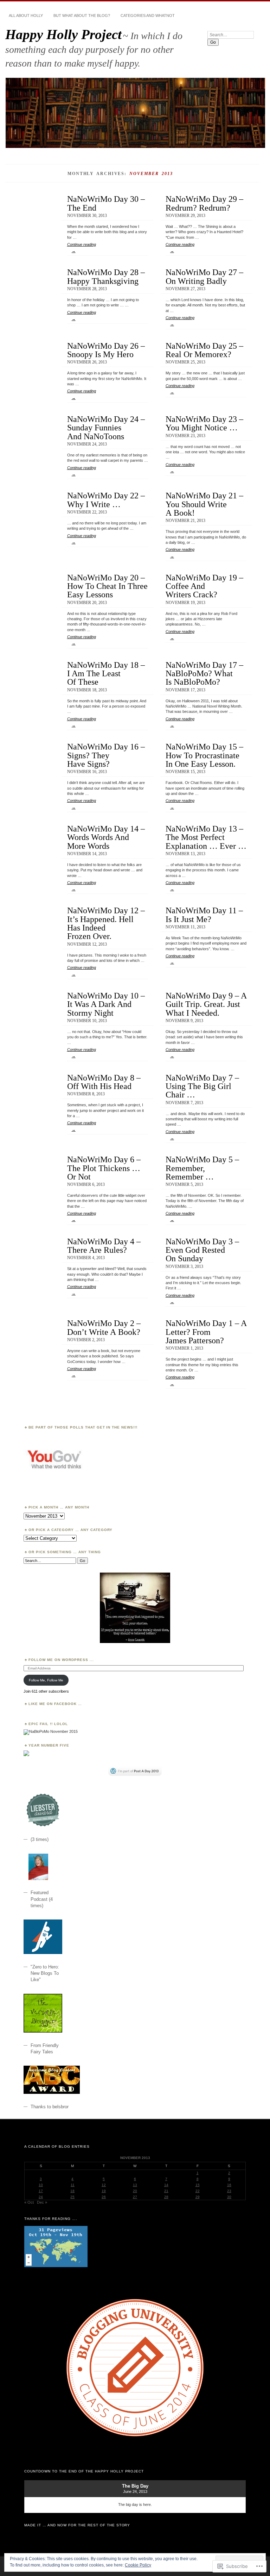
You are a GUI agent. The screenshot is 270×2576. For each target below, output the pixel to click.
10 (41, 2185)
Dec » (42, 2202)
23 (229, 2191)
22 (198, 2191)
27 (135, 2197)
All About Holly (26, 15)
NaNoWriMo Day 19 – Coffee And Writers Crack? (204, 586)
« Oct (29, 2202)
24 (41, 2197)
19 (104, 2191)
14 (166, 2185)
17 (41, 2191)
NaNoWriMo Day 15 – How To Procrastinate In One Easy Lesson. (204, 755)
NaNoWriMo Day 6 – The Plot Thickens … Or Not (104, 1168)
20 (135, 2191)
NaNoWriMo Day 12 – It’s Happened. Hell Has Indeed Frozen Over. (106, 923)
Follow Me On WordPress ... (61, 1660)
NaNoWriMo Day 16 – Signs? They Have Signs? (106, 755)
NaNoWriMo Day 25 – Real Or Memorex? (204, 350)
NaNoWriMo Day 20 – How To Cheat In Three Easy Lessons (107, 586)
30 (229, 2197)
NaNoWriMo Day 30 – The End (106, 203)
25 (72, 2197)
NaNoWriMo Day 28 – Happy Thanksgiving (106, 276)
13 (135, 2185)
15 (198, 2185)
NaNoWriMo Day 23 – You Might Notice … (204, 423)
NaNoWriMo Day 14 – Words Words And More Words (106, 837)
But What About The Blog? (82, 15)
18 (72, 2191)
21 (166, 2191)
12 (104, 2185)
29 (198, 2197)
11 (73, 2185)
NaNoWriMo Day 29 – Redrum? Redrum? (204, 203)
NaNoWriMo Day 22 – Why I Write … (106, 500)
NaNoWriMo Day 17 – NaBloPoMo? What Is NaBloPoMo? (204, 673)
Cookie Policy (138, 2565)
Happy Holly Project (63, 34)
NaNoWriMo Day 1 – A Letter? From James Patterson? (206, 1332)
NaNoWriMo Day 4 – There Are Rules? (104, 1246)
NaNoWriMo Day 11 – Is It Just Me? (204, 914)
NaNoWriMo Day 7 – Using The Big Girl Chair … (202, 1086)
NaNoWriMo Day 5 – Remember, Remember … (202, 1168)
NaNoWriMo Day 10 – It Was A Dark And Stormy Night (106, 1004)
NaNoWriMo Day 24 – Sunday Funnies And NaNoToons (106, 428)
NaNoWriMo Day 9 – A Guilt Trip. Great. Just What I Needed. (206, 1004)
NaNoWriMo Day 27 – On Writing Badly (204, 276)
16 (229, 2185)
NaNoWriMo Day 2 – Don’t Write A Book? (104, 1327)
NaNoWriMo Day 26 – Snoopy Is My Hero (106, 350)
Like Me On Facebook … (55, 1704)
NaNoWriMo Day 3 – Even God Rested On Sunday (202, 1250)
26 (104, 2197)
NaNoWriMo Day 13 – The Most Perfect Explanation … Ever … (206, 837)
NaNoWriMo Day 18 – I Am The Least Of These (106, 673)
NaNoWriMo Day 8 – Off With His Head (104, 1082)
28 (166, 2197)
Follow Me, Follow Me (46, 1680)
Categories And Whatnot (148, 15)
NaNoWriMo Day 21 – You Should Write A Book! (204, 504)
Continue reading (82, 248)
